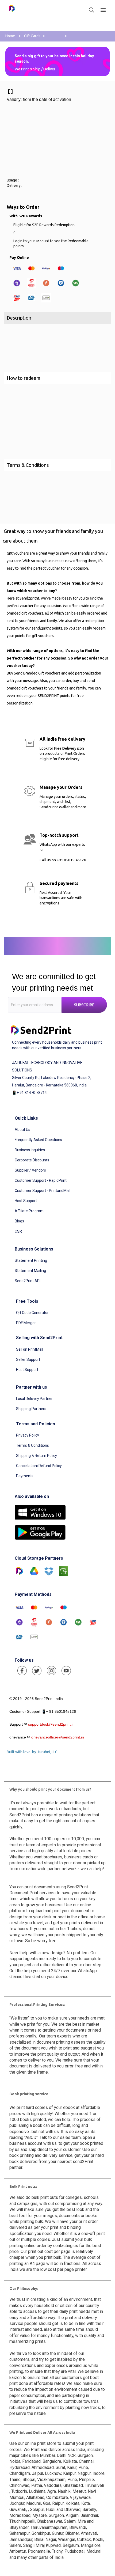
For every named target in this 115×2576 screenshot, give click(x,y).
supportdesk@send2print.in (51, 1724)
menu (103, 10)
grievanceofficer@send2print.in (58, 1737)
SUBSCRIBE (84, 1005)
